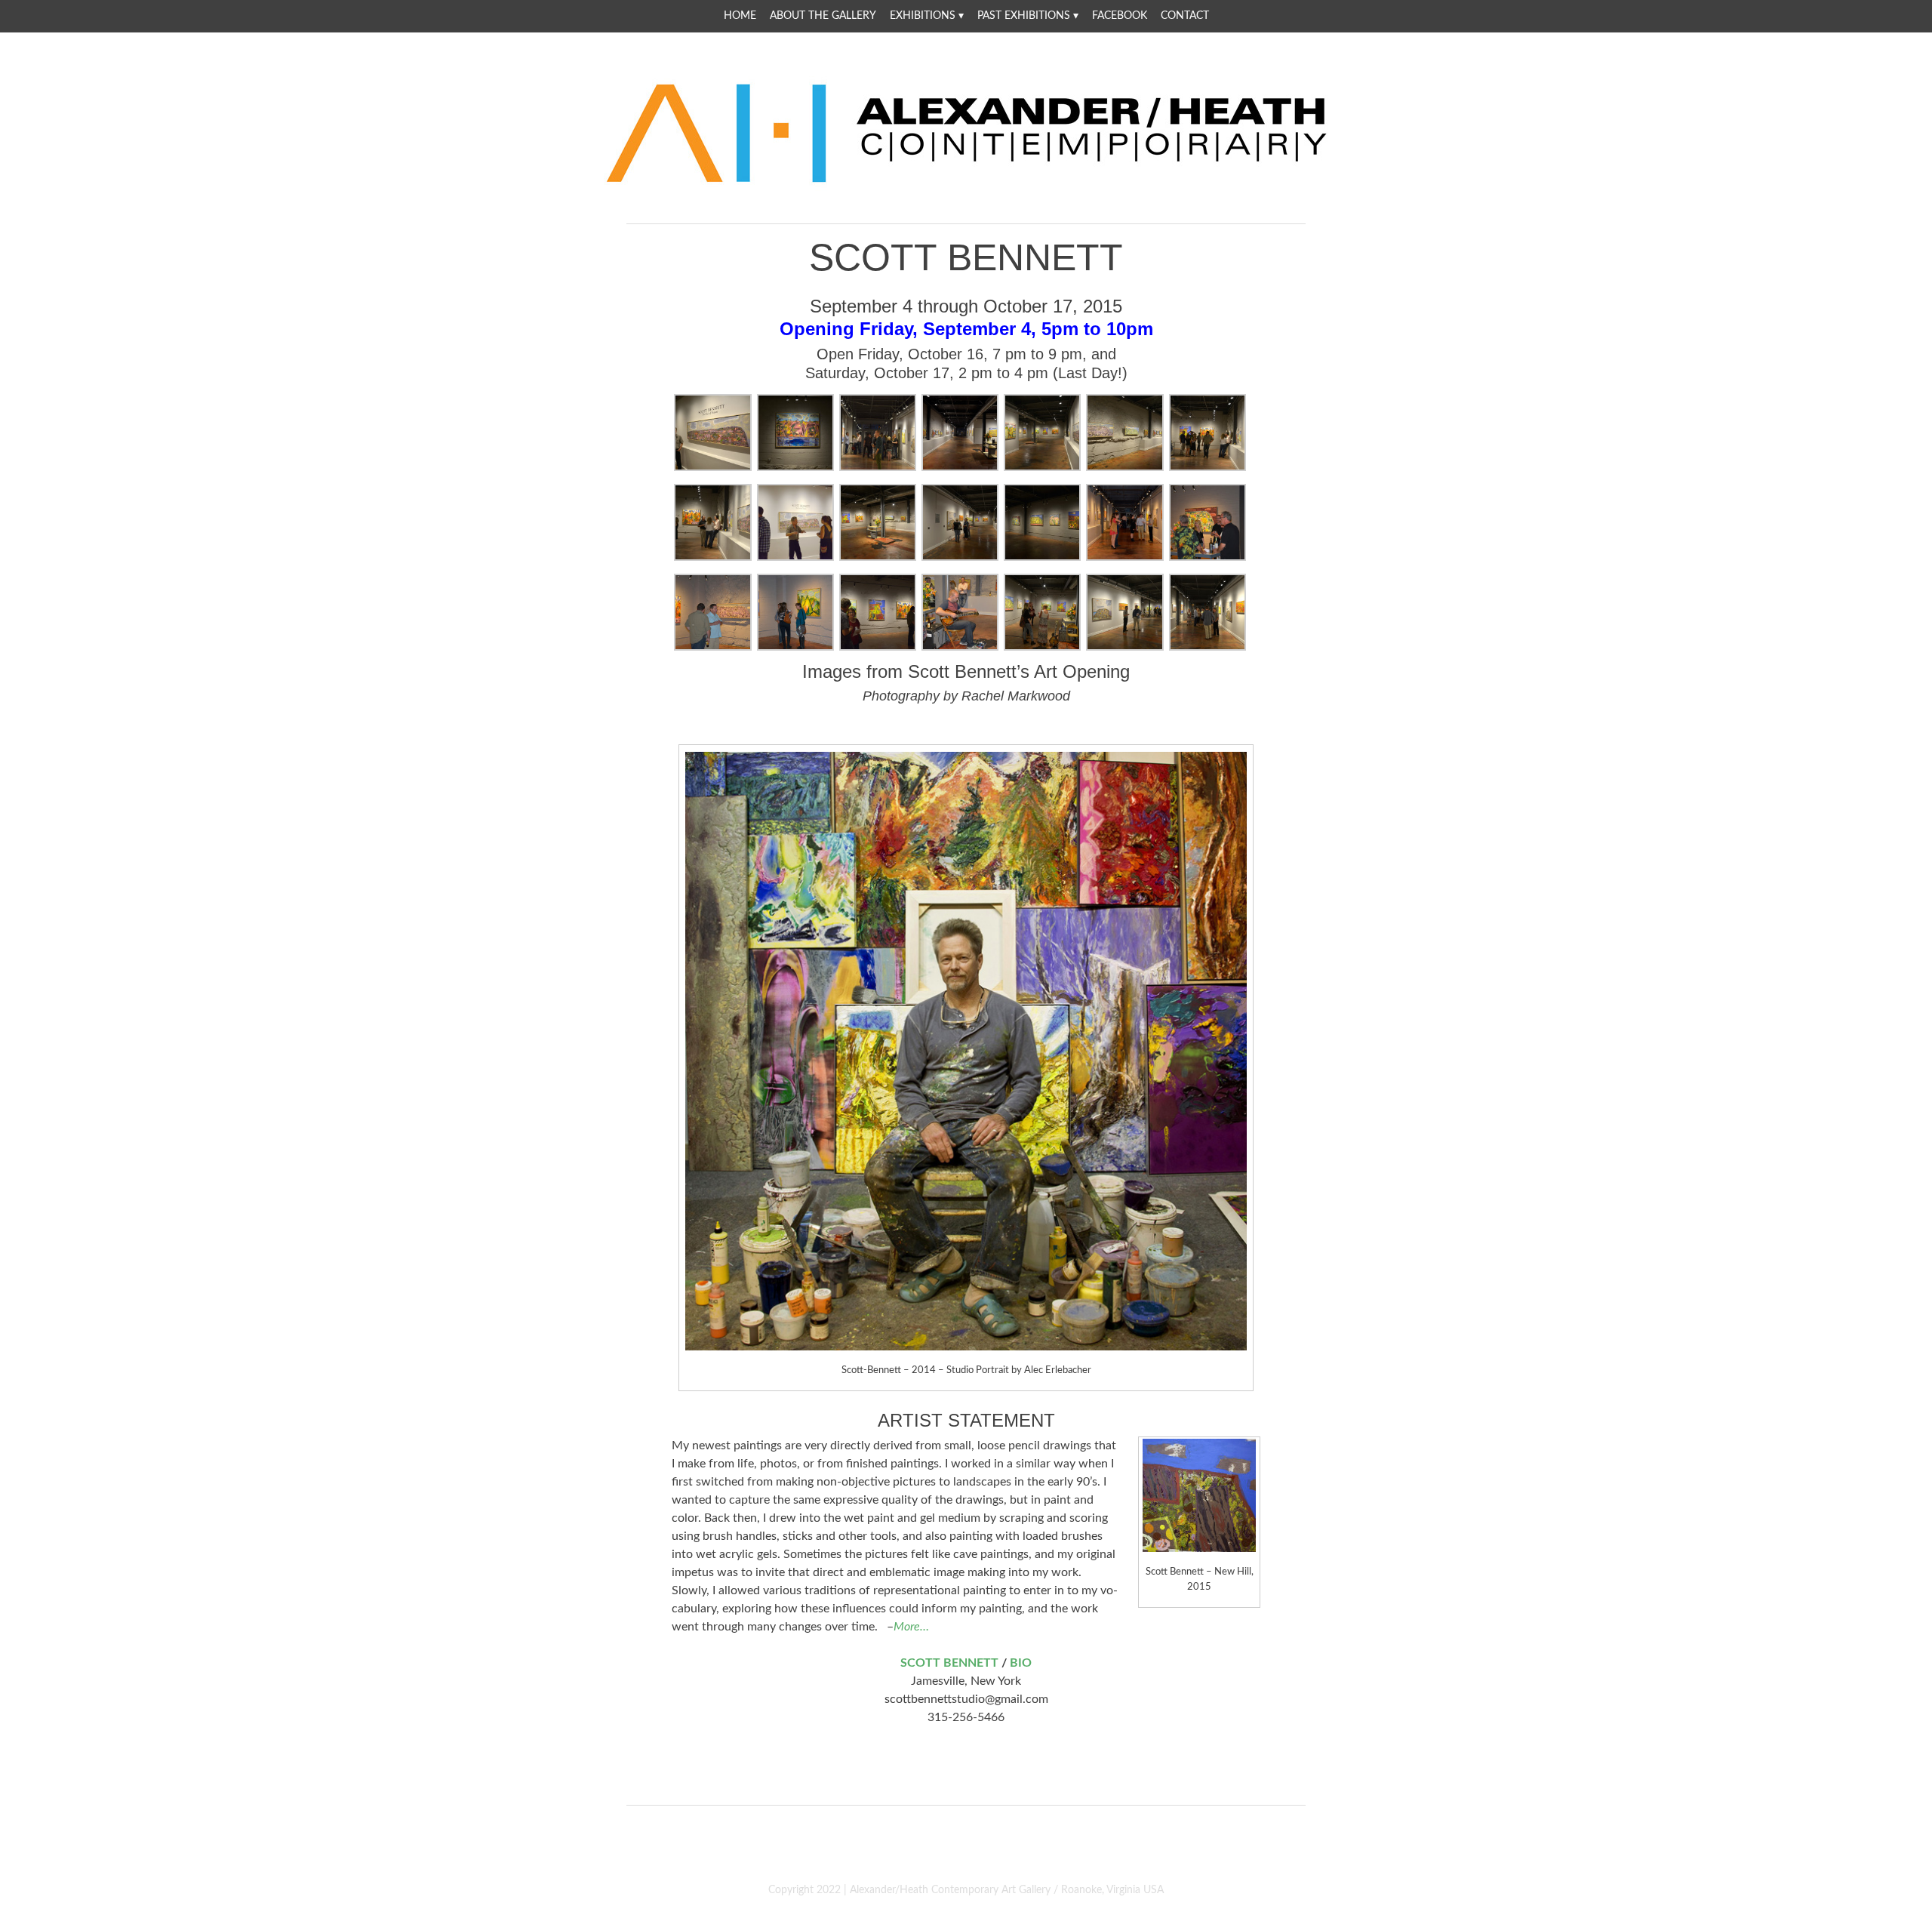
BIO (1021, 1663)
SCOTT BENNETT (949, 1663)
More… (911, 1627)
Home (740, 16)
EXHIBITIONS (923, 16)
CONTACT (1185, 16)
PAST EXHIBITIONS (1024, 16)
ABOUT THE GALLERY (823, 16)
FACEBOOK (1120, 16)
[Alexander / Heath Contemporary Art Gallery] (966, 184)
